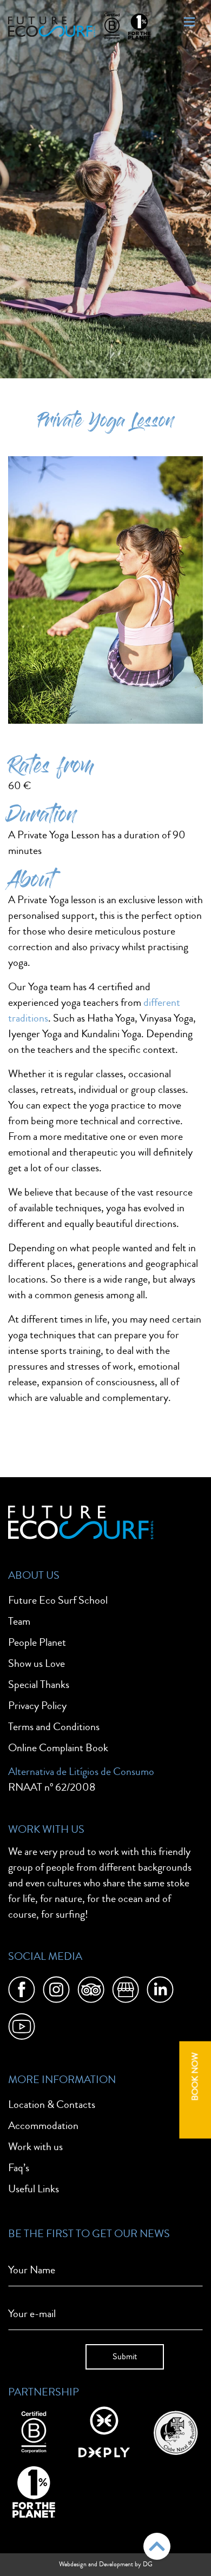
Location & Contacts (52, 2104)
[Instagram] (56, 1992)
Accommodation (43, 2125)
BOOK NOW (195, 2076)
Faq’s (19, 2168)
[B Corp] (34, 2431)
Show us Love (37, 1663)
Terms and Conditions (54, 1727)
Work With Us (46, 1829)
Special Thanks (39, 1684)
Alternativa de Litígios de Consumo (81, 1771)
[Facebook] (22, 1992)
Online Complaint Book (58, 1748)
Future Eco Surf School (58, 1600)
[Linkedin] (160, 1992)
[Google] (126, 1992)
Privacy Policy (37, 1706)
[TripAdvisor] (91, 1992)
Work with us (35, 2147)
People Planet (37, 1642)
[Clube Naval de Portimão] (174, 2431)
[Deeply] (104, 2431)
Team (19, 1621)
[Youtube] (22, 2028)
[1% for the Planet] (34, 2491)
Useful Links (34, 2189)
